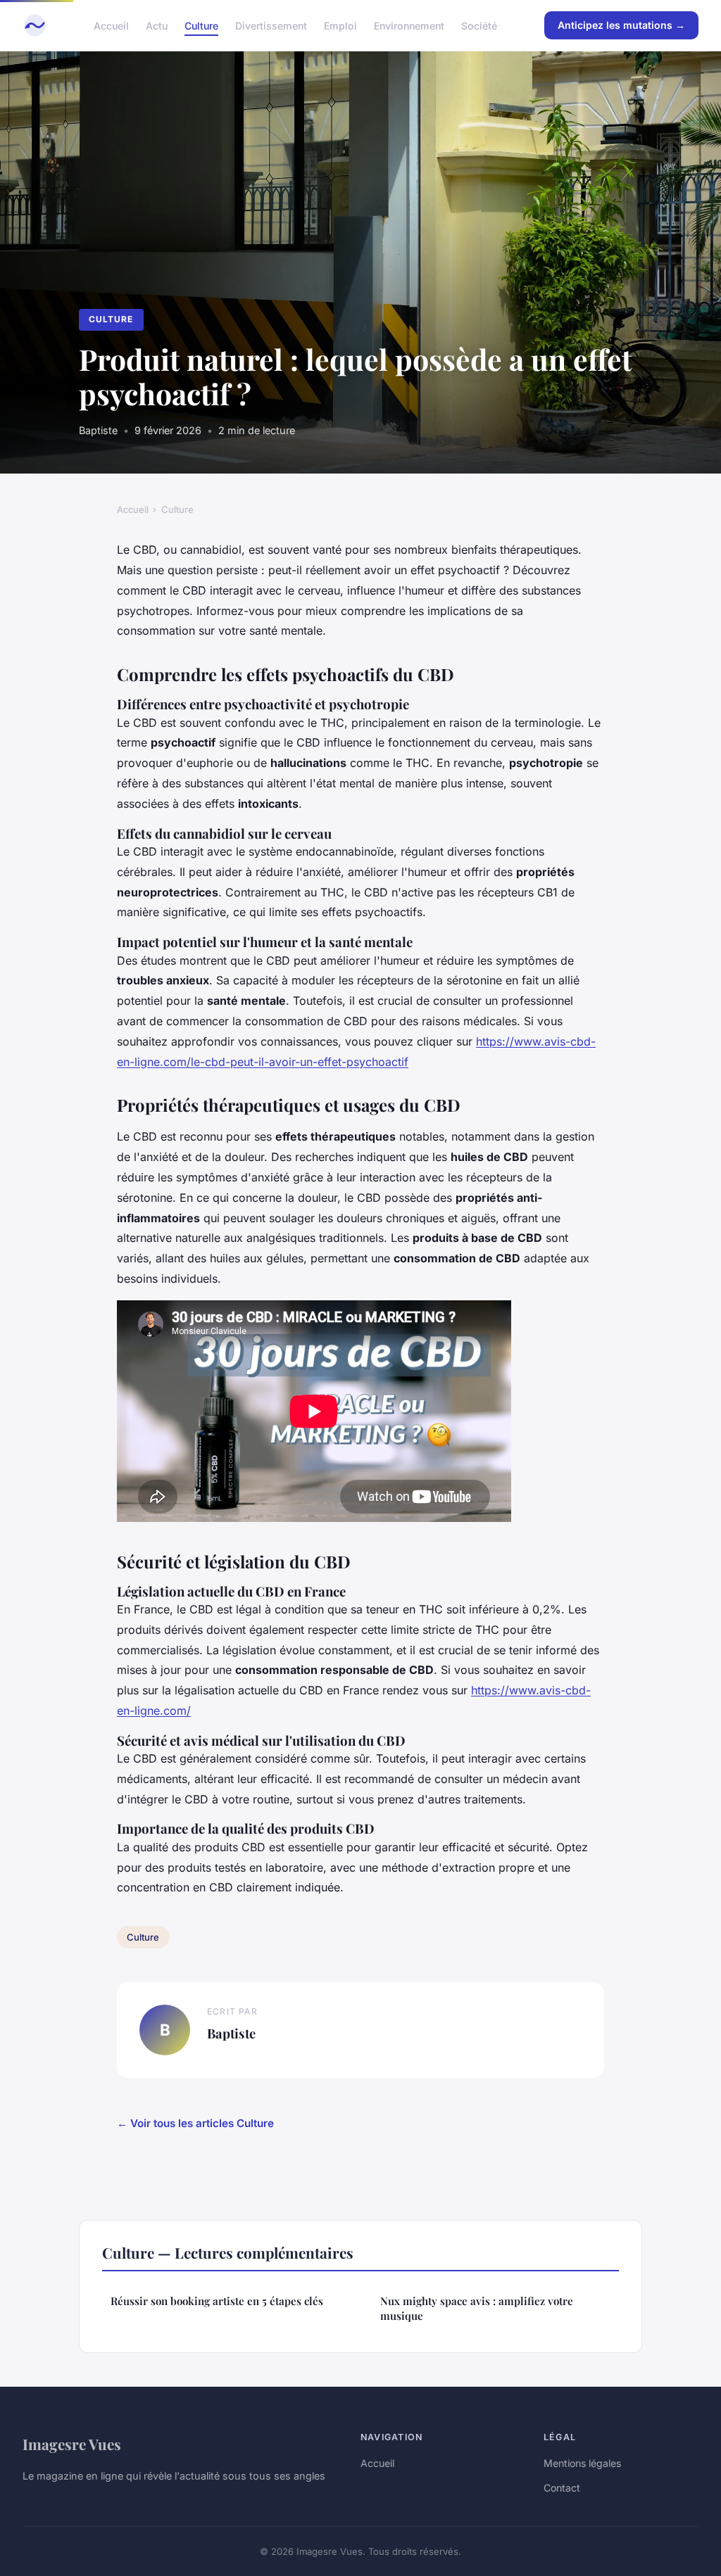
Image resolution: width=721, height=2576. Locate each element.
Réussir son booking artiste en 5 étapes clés (217, 2301)
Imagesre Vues (72, 2444)
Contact (562, 2488)
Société (479, 25)
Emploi (340, 25)
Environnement (409, 25)
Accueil (111, 25)
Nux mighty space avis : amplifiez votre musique (477, 2308)
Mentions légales (582, 2463)
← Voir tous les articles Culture (195, 2123)
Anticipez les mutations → (621, 25)
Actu (157, 25)
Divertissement (271, 25)
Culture (201, 25)
